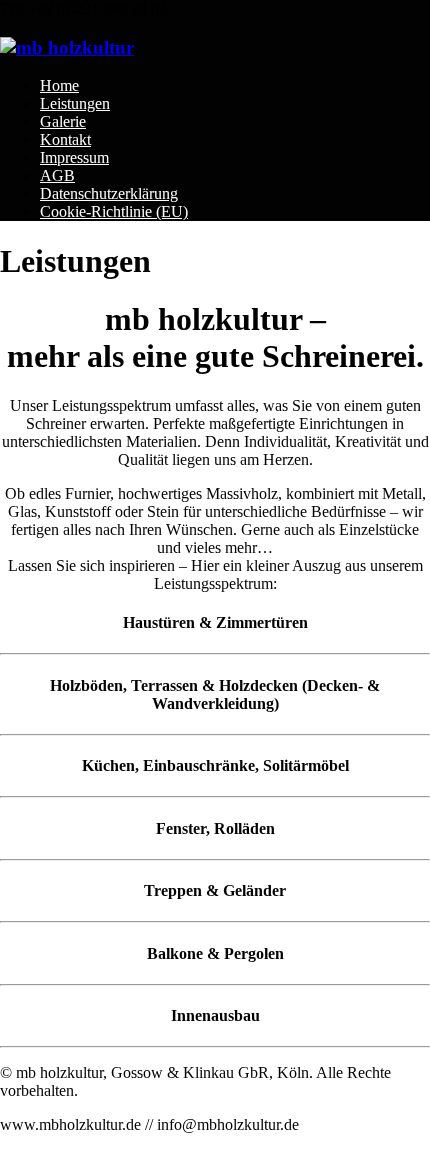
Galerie (63, 121)
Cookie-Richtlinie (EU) (114, 211)
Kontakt (65, 139)
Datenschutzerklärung (109, 193)
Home (59, 85)
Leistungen (75, 103)
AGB (57, 175)
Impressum (74, 157)
